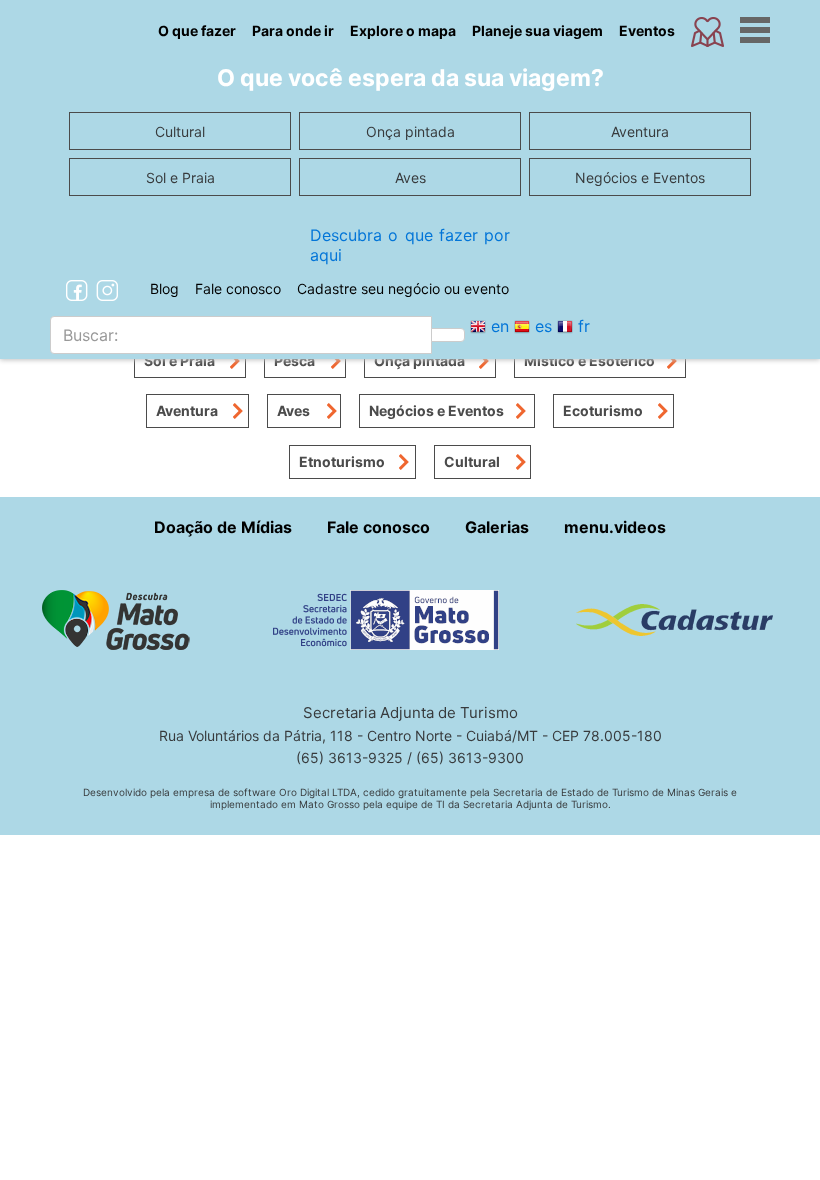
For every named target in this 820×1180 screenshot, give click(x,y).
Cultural (472, 461)
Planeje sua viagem (537, 30)
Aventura (187, 410)
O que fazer (197, 30)
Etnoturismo (342, 461)
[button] (124, 618)
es (543, 326)
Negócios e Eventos (436, 410)
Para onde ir (293, 30)
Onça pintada (419, 360)
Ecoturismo (603, 410)
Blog (164, 288)
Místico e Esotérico (589, 360)
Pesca (294, 360)
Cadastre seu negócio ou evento (403, 288)
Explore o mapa (403, 30)
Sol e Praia (179, 360)
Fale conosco (238, 288)
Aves (293, 410)
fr (584, 326)
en (500, 326)
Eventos (647, 30)
